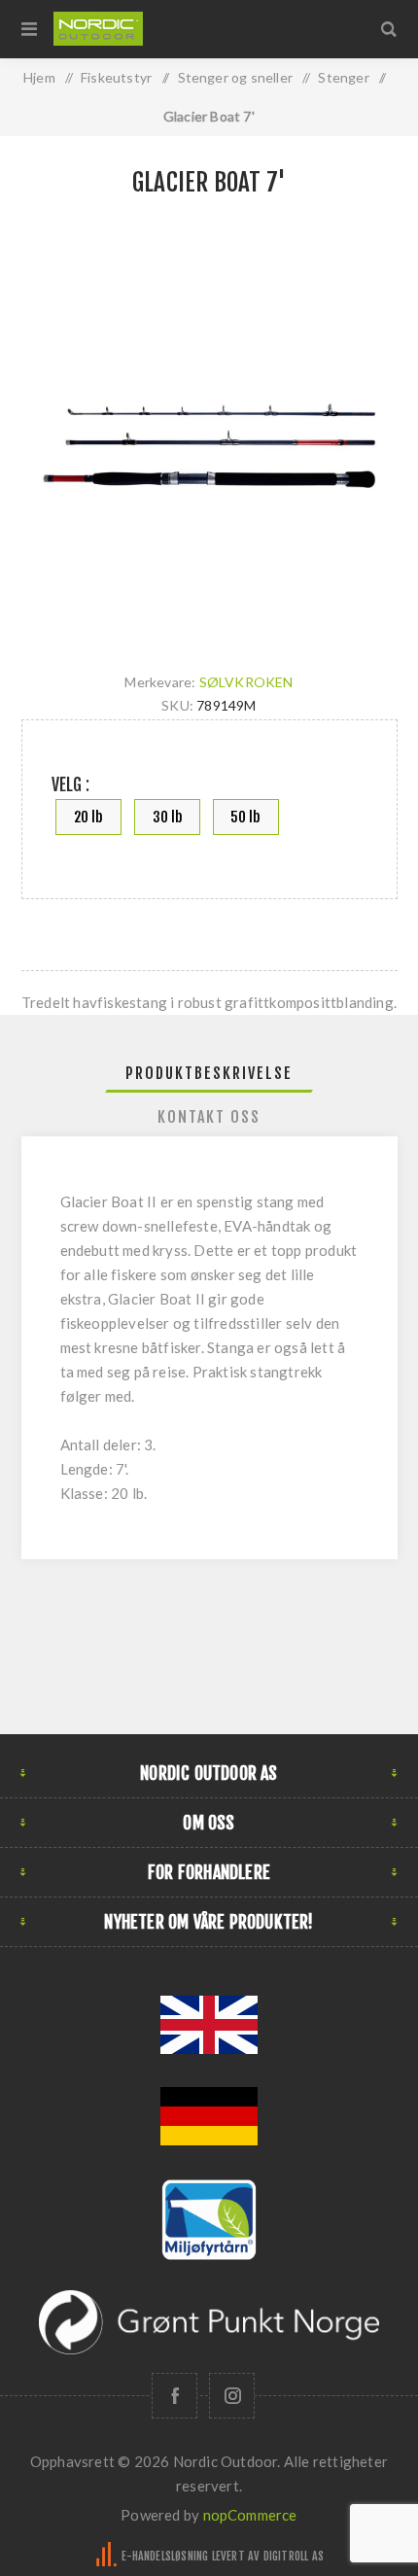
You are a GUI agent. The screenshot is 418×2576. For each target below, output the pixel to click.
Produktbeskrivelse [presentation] (209, 1073)
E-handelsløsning (165, 2556)
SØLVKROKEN (246, 682)
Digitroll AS (294, 2556)
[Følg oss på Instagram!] (232, 2396)
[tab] (209, 1073)
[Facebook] (174, 2396)
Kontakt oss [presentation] (209, 1117)
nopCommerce (250, 2515)
